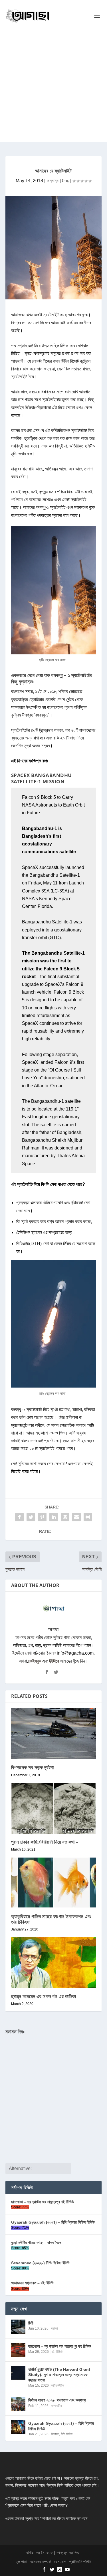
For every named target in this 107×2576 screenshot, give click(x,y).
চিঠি (31, 2323)
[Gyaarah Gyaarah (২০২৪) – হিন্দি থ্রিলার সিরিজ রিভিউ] (18, 2427)
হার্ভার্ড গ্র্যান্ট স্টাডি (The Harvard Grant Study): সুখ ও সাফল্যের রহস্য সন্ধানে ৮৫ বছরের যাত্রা (59, 2375)
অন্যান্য (53, 181)
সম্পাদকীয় (56, 2406)
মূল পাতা (22, 2562)
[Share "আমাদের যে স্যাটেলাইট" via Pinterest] (42, 1517)
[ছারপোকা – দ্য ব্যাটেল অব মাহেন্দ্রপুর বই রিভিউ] (18, 2350)
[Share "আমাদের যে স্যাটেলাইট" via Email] (76, 1517)
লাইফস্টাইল (58, 2385)
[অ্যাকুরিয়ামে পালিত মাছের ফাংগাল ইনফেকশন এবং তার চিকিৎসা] (54, 1883)
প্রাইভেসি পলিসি (80, 2562)
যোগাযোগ (60, 2562)
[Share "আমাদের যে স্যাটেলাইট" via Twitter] (31, 1517)
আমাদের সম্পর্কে (41, 2562)
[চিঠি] (18, 2327)
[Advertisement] (53, 88)
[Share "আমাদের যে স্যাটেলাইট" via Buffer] (65, 1517)
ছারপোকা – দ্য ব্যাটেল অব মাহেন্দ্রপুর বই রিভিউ (43, 2202)
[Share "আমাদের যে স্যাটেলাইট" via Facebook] (19, 1517)
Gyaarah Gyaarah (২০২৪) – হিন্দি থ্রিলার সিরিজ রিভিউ (53, 2222)
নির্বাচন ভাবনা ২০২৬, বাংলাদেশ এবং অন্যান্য (57, 2400)
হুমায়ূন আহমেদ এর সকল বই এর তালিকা (44, 1996)
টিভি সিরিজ (67, 2434)
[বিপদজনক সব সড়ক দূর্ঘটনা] (54, 1734)
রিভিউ (59, 2352)
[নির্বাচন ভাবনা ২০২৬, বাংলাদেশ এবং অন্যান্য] (18, 2404)
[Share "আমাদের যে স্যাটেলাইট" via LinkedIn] (54, 1517)
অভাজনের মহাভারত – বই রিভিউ (32, 2283)
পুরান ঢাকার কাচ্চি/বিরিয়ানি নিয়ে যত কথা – (45, 1842)
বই (53, 2352)
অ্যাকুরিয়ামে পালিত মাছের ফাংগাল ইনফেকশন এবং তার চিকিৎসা (51, 1919)
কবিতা (54, 2328)
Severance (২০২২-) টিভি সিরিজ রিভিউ (40, 2263)
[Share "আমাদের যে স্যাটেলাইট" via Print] (88, 1517)
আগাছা (53, 1629)
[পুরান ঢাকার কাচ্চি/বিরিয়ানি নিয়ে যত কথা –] (54, 1808)
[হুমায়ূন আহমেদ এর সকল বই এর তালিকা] (54, 1962)
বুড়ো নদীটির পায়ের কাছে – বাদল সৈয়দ (36, 2243)
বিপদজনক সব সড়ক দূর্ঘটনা (33, 1767)
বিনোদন (55, 2434)
